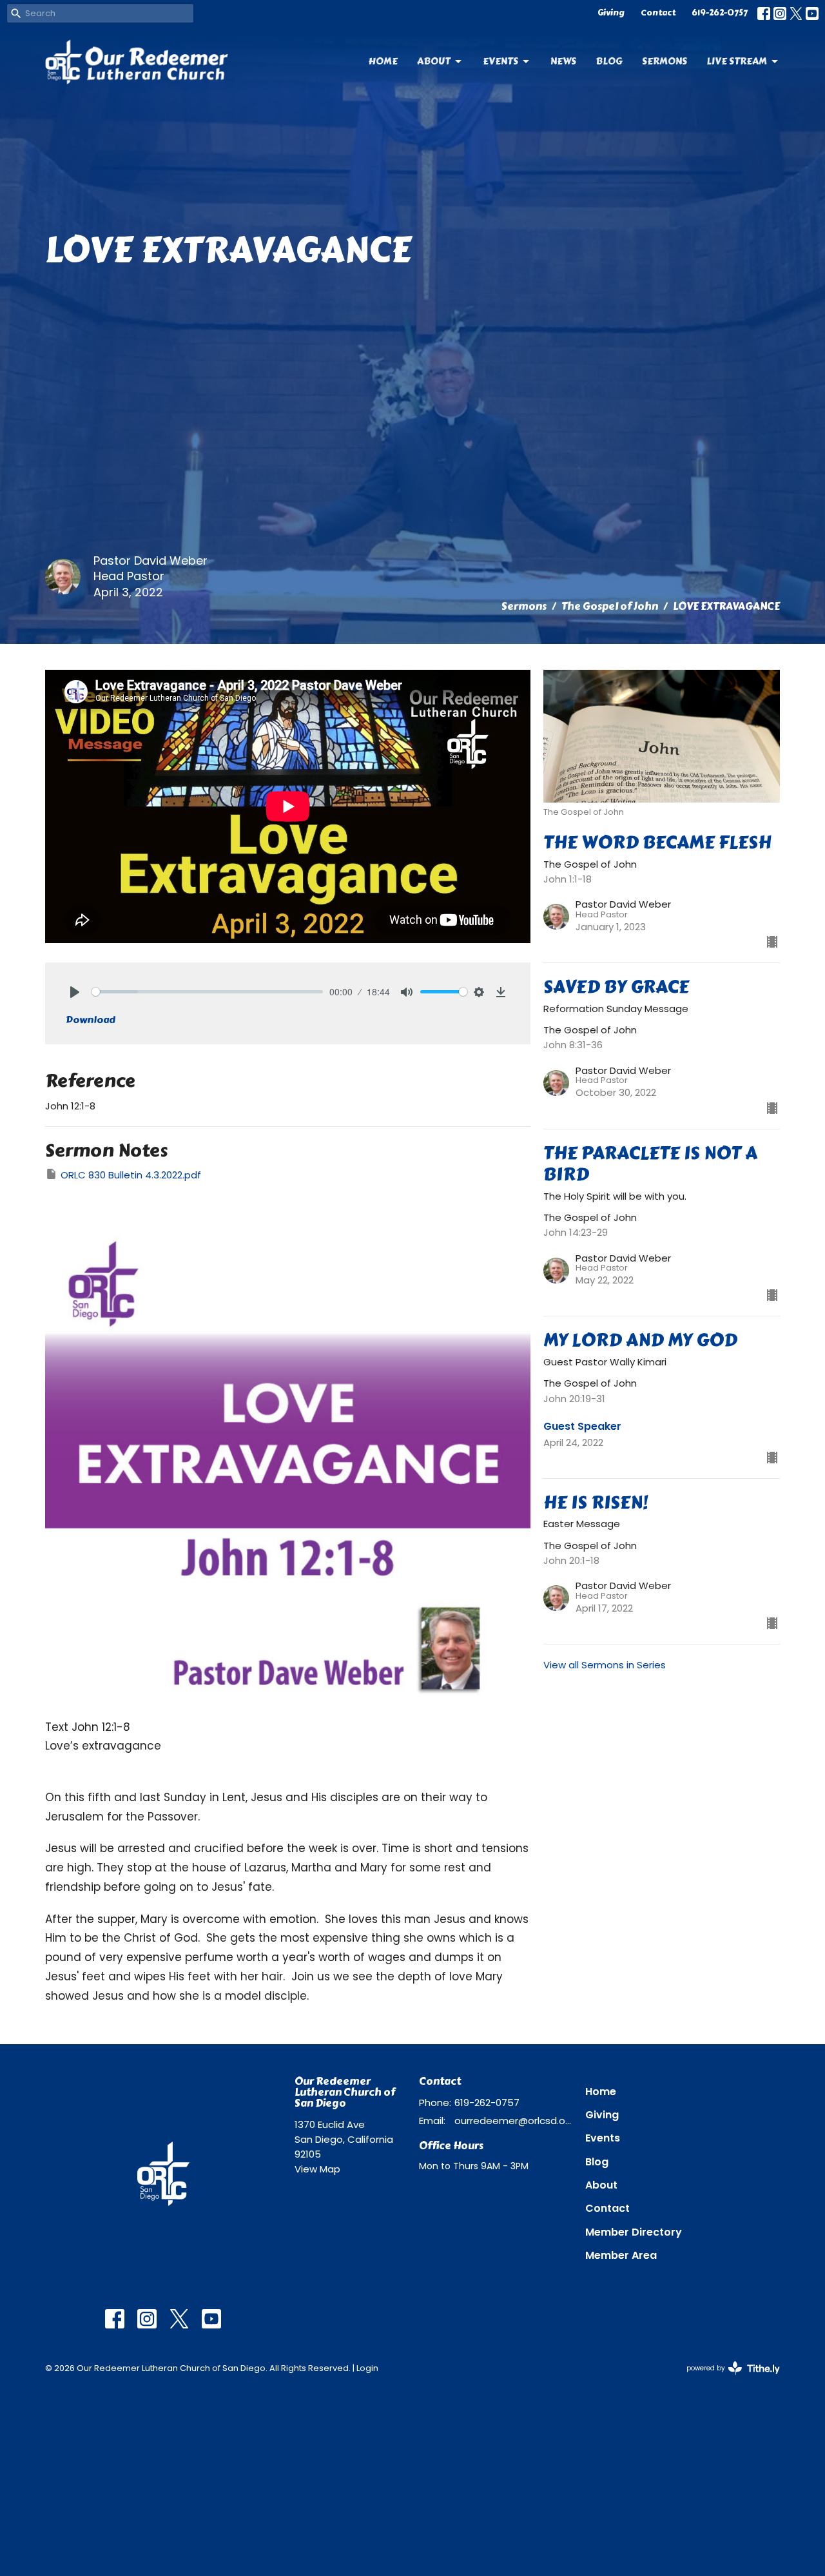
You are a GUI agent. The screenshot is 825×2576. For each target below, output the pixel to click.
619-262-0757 (720, 13)
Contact (658, 13)
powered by (727, 2379)
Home (383, 61)
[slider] (207, 992)
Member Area (621, 2255)
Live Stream (737, 61)
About (434, 61)
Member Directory (634, 2232)
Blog (609, 61)
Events (500, 61)
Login (367, 2368)
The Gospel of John (610, 606)
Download (91, 1020)
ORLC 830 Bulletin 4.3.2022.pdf (131, 1175)
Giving (611, 13)
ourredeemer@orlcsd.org (513, 2121)
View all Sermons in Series (605, 1665)
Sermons (665, 61)
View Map (317, 2169)
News (563, 61)
